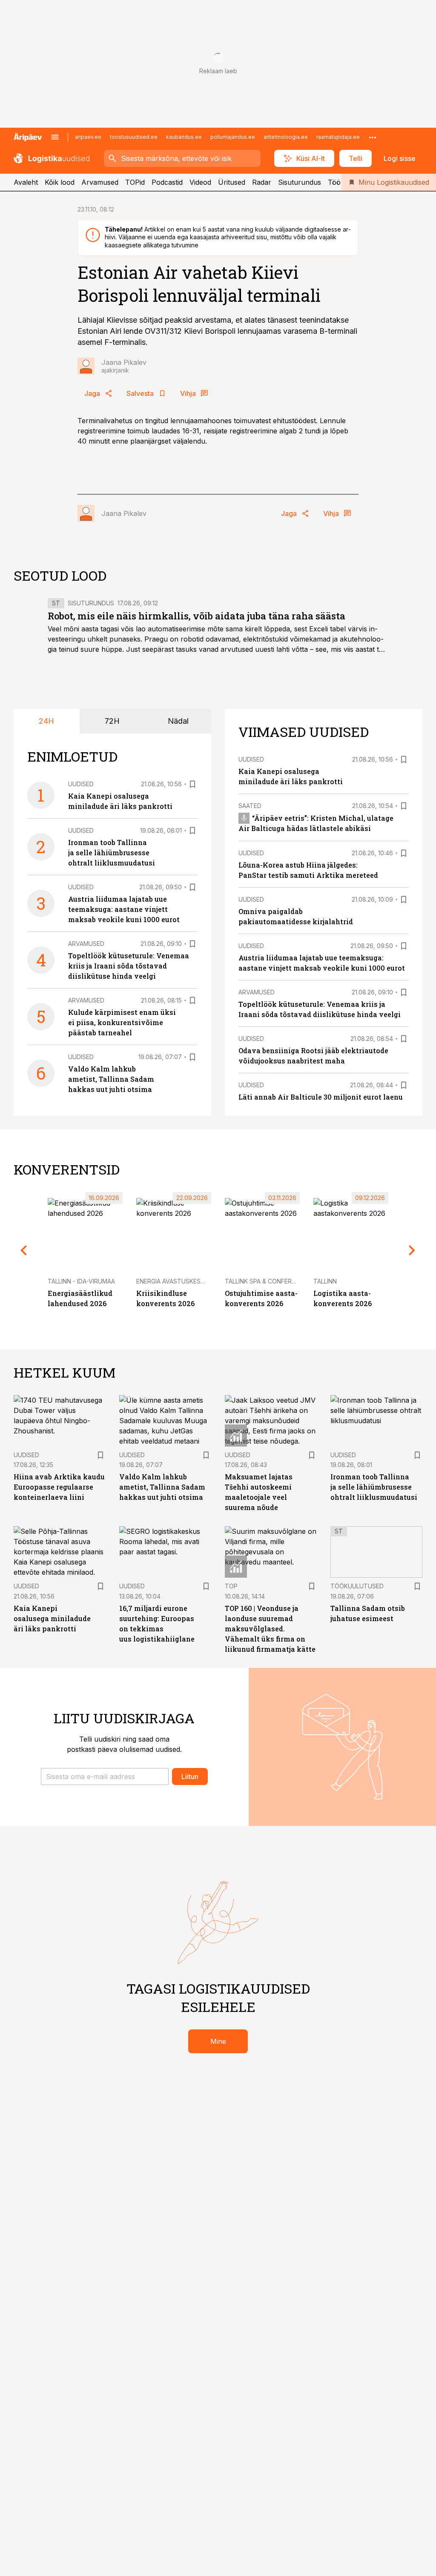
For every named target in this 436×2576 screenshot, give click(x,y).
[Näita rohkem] (373, 137)
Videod (200, 182)
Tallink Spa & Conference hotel (277, 1281)
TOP (231, 1586)
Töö (334, 182)
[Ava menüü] (55, 137)
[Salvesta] (192, 784)
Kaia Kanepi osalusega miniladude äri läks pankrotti (52, 1618)
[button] (105, 1777)
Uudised (81, 784)
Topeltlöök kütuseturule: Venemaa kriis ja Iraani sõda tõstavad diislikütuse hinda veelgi (129, 966)
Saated (250, 806)
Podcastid (167, 182)
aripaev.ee (88, 137)
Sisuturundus (300, 182)
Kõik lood (60, 182)
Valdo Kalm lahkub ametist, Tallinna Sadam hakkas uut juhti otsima (111, 1079)
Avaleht (26, 182)
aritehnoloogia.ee (286, 137)
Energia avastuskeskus (174, 1281)
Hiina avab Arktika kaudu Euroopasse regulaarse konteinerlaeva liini (59, 1487)
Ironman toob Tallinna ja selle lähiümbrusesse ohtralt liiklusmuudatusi (112, 852)
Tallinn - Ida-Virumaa (81, 1281)
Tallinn (325, 1281)
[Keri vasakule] (24, 1250)
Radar (262, 182)
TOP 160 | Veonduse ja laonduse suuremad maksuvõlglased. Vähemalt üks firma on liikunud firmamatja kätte (270, 1629)
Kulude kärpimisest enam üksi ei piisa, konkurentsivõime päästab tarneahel (122, 1022)
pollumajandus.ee (233, 137)
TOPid (135, 182)
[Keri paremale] (412, 1250)
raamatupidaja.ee (338, 137)
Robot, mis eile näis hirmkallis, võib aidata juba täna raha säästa (196, 616)
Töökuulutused (357, 1586)
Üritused (232, 182)
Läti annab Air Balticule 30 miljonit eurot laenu (321, 1097)
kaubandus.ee (184, 137)
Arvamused (100, 182)
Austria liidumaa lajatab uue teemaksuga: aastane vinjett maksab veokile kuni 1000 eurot (124, 909)
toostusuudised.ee (134, 137)
